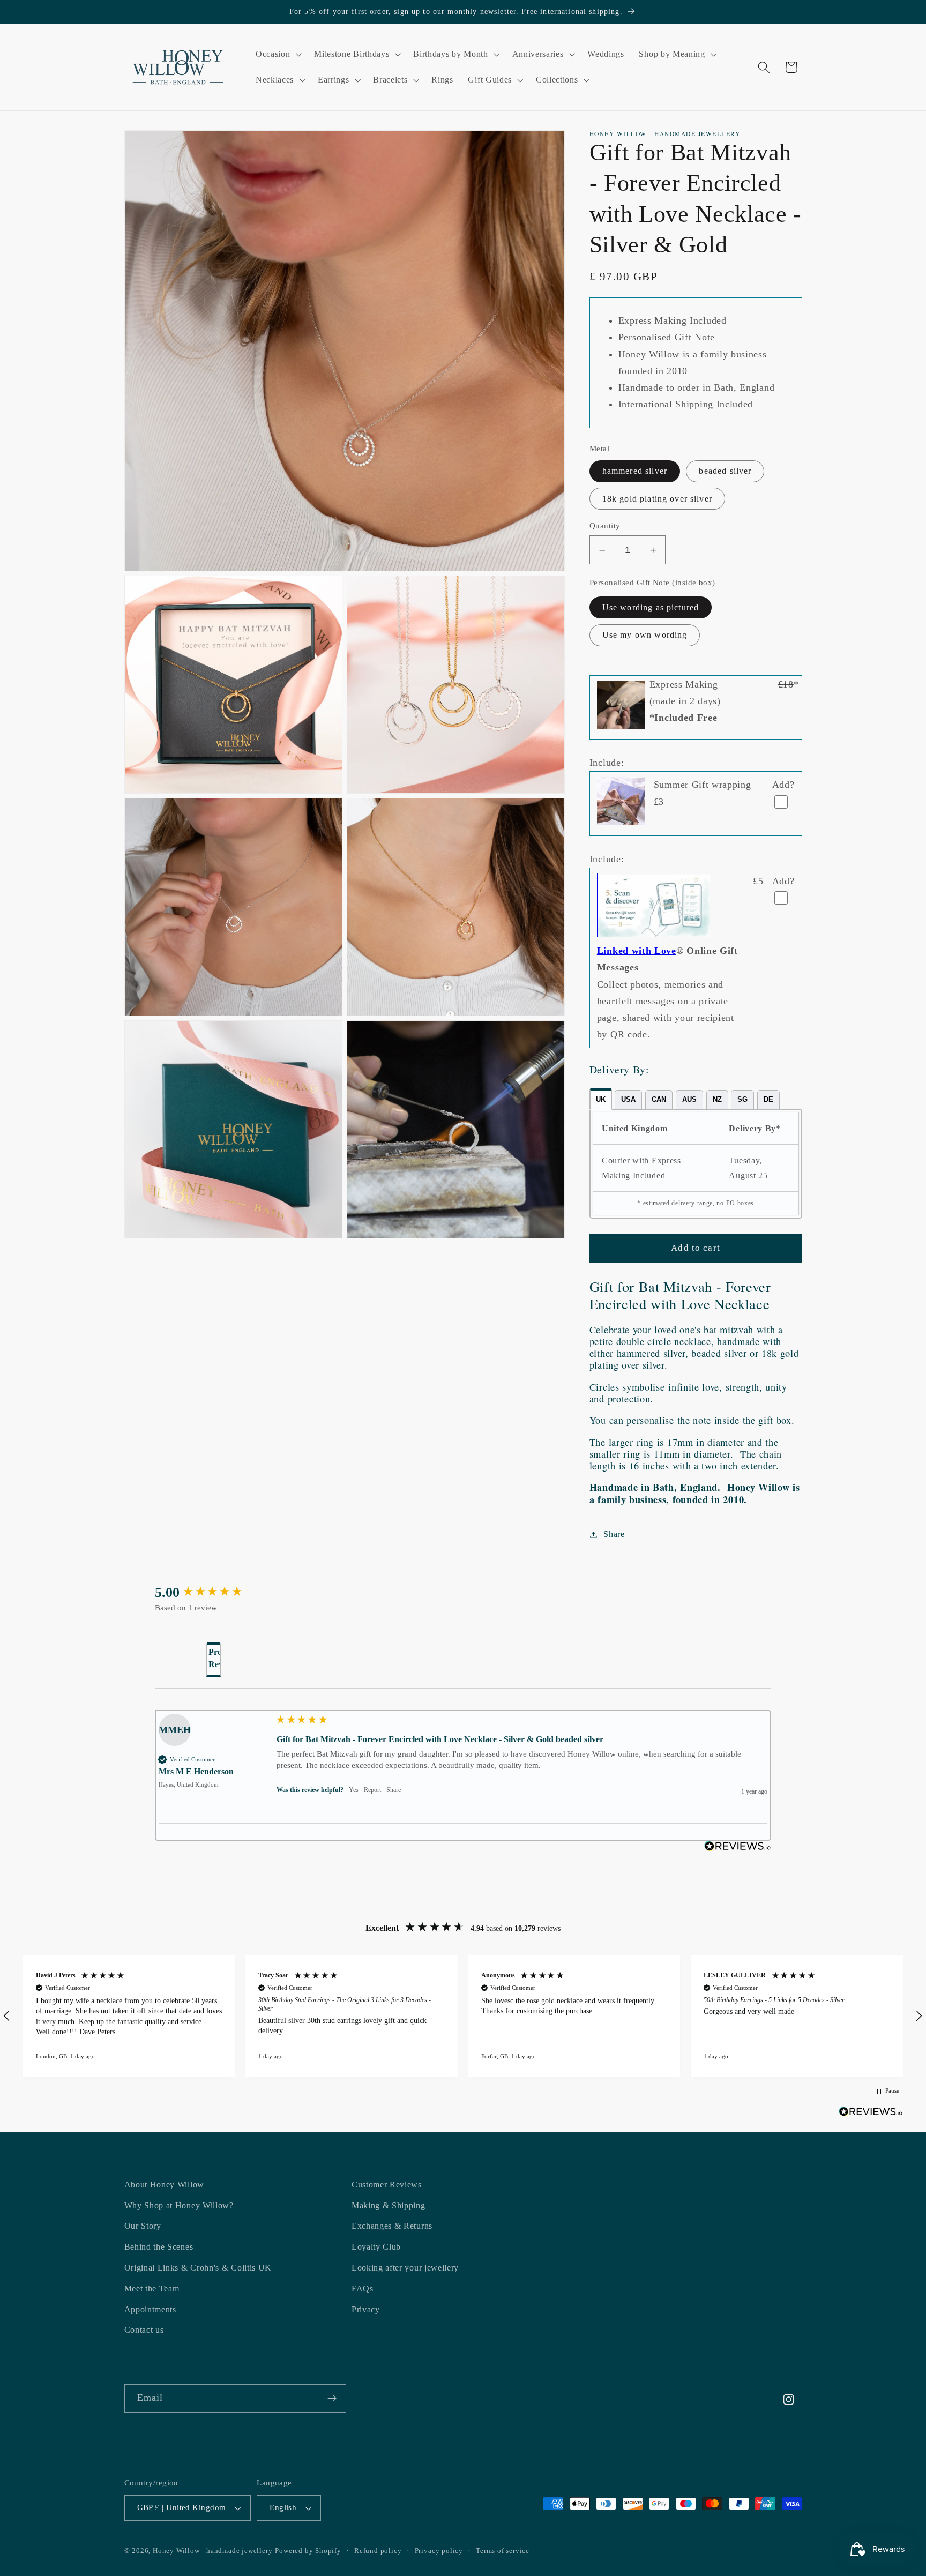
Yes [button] (354, 1790)
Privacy (366, 2309)
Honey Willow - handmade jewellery (213, 2551)
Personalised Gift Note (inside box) (652, 583)
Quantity (605, 526)
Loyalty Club (376, 2247)
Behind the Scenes (159, 2247)
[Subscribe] (332, 2399)
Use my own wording (645, 635)
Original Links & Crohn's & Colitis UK (198, 2268)
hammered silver (635, 471)
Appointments (150, 2309)
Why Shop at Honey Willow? (179, 2205)
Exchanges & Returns (392, 2226)
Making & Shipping (389, 2205)
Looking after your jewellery (405, 2268)
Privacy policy (439, 2551)
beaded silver (725, 471)
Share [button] (614, 1535)
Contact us (144, 2330)
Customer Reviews (387, 2185)
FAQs (363, 2288)
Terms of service (503, 2551)
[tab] (601, 1099)
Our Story (143, 2226)
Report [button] (372, 1790)
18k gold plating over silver (657, 499)
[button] (277, 55)
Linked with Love (637, 951)
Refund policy (378, 2551)
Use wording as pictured (651, 608)
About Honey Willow (164, 2185)
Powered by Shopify (308, 2551)
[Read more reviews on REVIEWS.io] (871, 2114)
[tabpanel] (696, 1164)
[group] (211, 1593)
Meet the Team (152, 2288)
